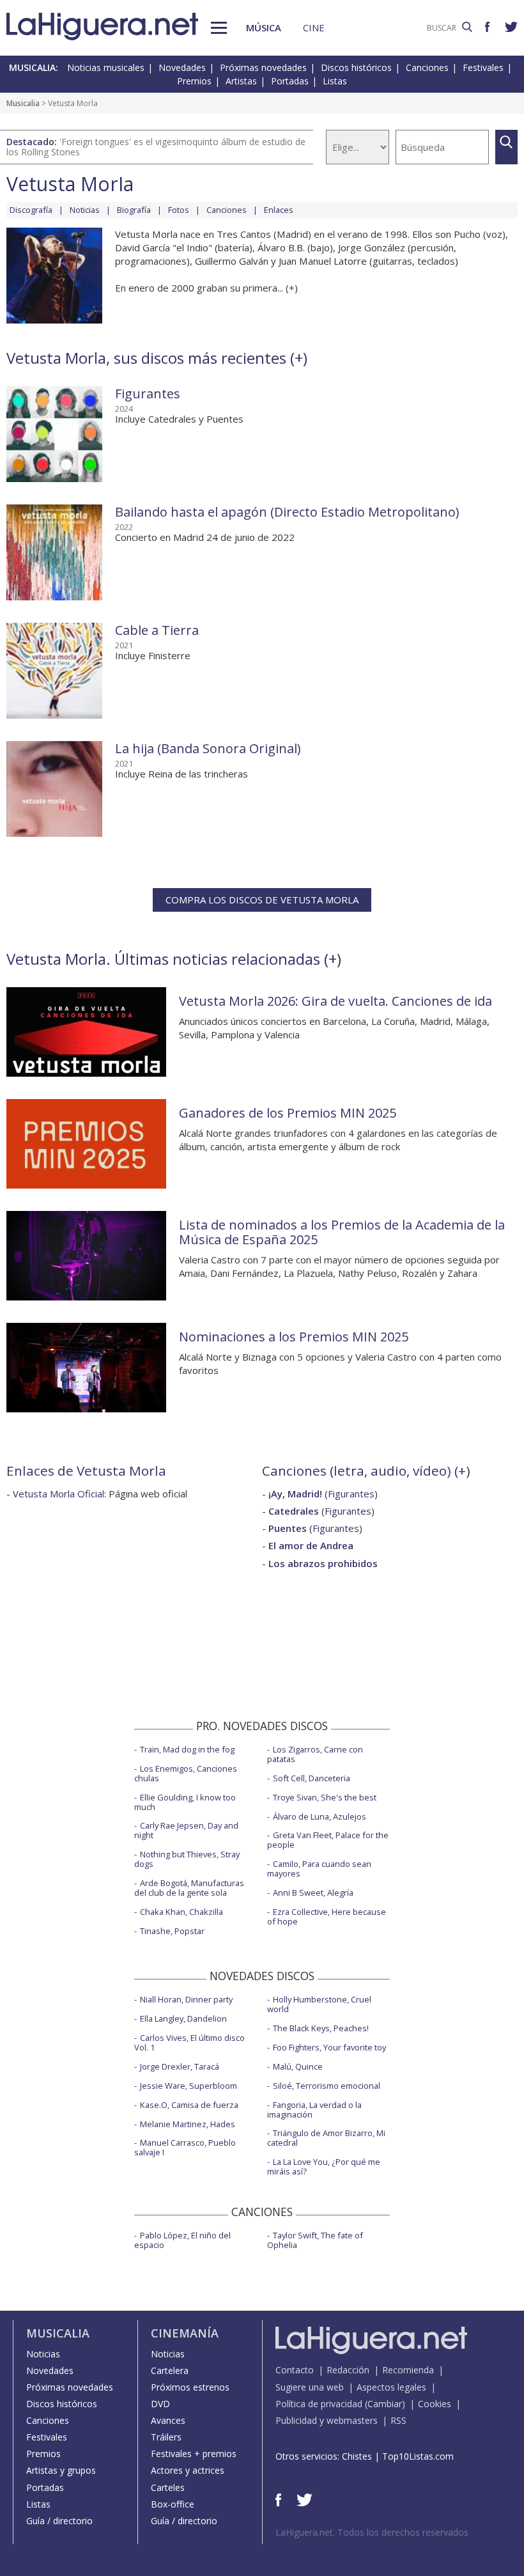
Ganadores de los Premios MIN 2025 (288, 1113)
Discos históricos (356, 67)
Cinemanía (185, 2333)
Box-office (173, 2504)
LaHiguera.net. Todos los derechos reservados (372, 2532)
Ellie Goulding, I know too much (185, 1802)
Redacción (348, 2370)
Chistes (357, 2456)
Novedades (182, 67)
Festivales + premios (194, 2454)
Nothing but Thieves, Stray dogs (187, 1859)
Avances (168, 2420)
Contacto (295, 2370)
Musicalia (23, 103)
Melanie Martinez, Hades (188, 2124)
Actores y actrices (188, 2470)
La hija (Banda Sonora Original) (208, 748)
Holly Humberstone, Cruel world (319, 2004)
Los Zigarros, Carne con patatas (315, 1754)
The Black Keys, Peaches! (321, 2028)
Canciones (427, 67)
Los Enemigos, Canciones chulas (186, 1773)
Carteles (168, 2487)
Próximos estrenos (190, 2387)
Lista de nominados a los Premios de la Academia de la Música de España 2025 (342, 1232)
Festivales (483, 67)
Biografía (134, 210)
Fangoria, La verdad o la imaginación (314, 2110)
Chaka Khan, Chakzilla (181, 1912)
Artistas (241, 81)
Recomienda (408, 2370)
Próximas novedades (263, 67)
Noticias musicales (106, 67)
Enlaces (279, 210)
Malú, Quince (298, 2066)
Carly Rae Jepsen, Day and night (186, 1830)
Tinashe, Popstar (172, 1931)
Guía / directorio (59, 2521)
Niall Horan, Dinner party (186, 1999)
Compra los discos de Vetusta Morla (262, 900)
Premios (194, 81)
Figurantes (148, 394)
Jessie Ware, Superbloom (189, 2086)
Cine (314, 27)
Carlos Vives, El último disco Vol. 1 (189, 2042)
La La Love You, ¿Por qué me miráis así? (324, 2166)
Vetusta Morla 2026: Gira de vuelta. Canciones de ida (335, 1001)
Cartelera (170, 2370)
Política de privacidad (319, 2404)
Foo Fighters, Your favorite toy (329, 2047)
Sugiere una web (310, 2387)
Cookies (435, 2404)
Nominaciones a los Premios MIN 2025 (294, 1337)
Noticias (85, 210)
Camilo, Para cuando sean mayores (319, 1869)
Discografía (31, 210)
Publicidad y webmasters (327, 2420)
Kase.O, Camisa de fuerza (189, 2105)
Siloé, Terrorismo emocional (327, 2086)
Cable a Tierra (157, 630)
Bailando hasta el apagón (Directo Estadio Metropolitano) (287, 512)
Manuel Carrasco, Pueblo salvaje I (185, 2147)
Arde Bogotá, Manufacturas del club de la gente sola (189, 1888)
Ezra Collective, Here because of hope (327, 1916)
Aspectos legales (391, 2387)
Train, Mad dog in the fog (187, 1749)
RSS (398, 2420)
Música (264, 27)
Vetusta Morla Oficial (58, 1494)
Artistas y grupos (61, 2470)
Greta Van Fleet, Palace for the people (328, 1840)
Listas (335, 81)
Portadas (290, 81)
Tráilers (166, 2437)
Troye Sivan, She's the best (325, 1797)
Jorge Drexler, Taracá (180, 2066)
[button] (219, 28)
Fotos (179, 210)
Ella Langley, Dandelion (183, 2018)
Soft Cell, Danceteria (312, 1778)
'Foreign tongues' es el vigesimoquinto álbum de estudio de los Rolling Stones (156, 147)
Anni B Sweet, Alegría (313, 1893)
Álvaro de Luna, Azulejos (320, 1816)
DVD (160, 2404)
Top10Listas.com (418, 2456)
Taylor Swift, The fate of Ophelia (315, 2240)
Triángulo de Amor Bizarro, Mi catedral (326, 2138)
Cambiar (385, 2404)
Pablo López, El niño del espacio (182, 2240)
